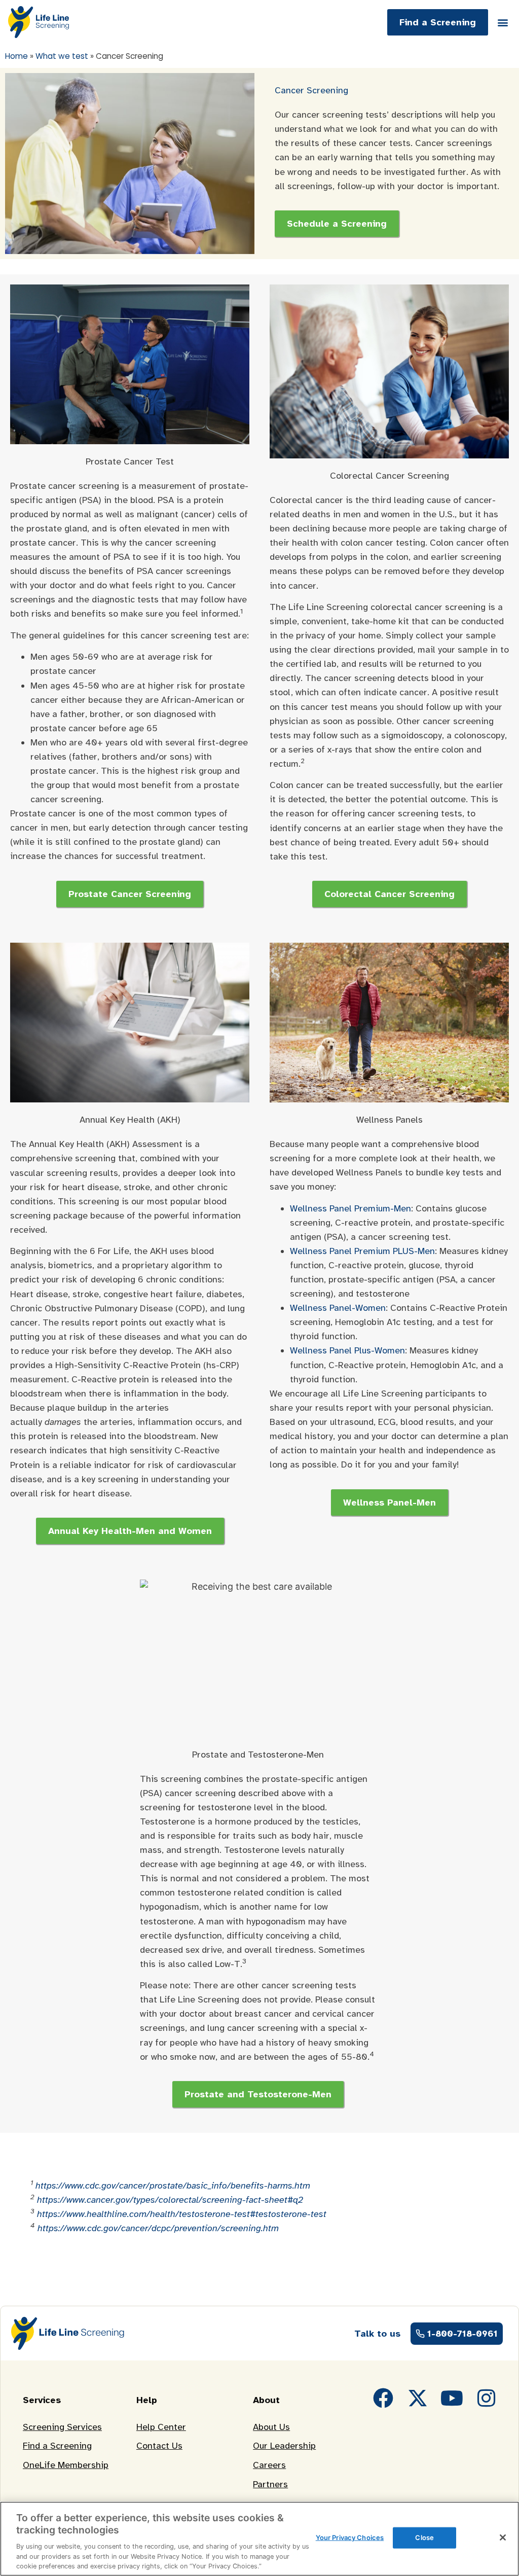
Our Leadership (284, 2446)
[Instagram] (487, 2398)
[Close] (503, 2537)
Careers (269, 2465)
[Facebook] (383, 2398)
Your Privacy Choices (350, 2537)
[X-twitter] (418, 2398)
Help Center (161, 2427)
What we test (62, 56)
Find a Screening (57, 2446)
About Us (271, 2427)
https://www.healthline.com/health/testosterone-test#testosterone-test (182, 2214)
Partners (270, 2484)
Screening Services (62, 2427)
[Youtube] (452, 2398)
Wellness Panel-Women (338, 1308)
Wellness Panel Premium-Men (350, 1208)
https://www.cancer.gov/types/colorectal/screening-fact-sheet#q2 (170, 2200)
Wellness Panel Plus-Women (347, 1350)
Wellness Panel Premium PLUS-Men (362, 1251)
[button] (503, 22)
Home (16, 56)
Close (424, 2537)
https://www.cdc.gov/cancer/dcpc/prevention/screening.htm (158, 2228)
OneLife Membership (66, 2465)
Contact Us (159, 2446)
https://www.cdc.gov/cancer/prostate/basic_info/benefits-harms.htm (173, 2186)
